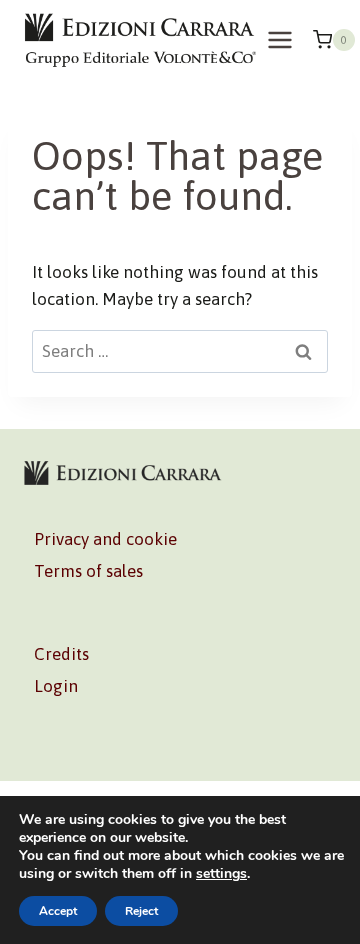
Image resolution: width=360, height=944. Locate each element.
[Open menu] (280, 39)
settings (221, 874)
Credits (61, 654)
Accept (58, 911)
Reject (141, 911)
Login (56, 686)
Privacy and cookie (105, 539)
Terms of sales (88, 571)
